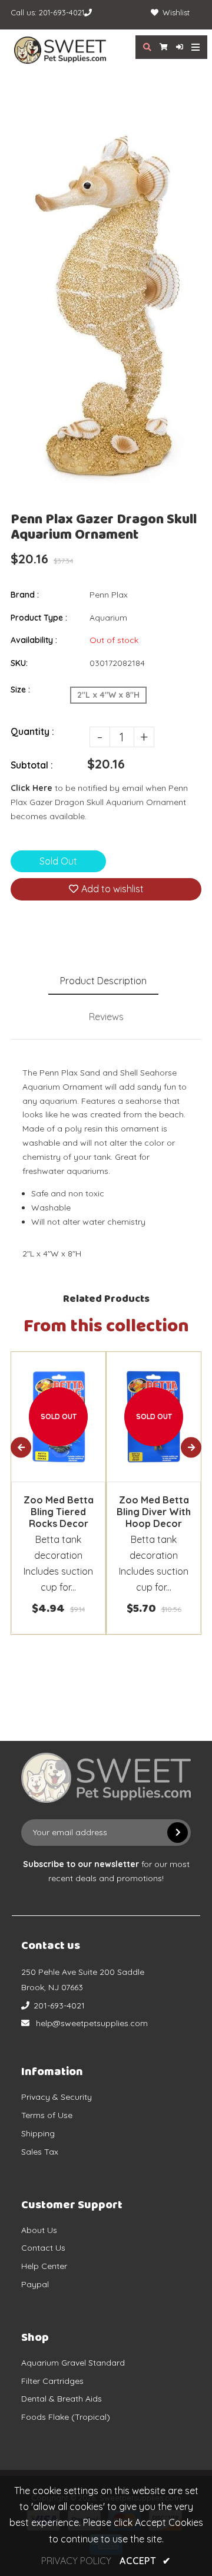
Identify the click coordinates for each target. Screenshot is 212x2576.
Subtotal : (32, 765)
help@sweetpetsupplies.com (92, 2023)
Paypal (35, 2284)
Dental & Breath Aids (62, 2399)
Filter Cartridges (52, 2381)
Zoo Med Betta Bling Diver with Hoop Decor (154, 1512)
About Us (39, 2230)
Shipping (38, 2133)
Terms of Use (47, 2115)
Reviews (106, 1017)
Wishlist (176, 12)
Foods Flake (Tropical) (66, 2417)
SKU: (19, 663)
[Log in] (175, 47)
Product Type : (39, 618)
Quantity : (32, 731)
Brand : (25, 595)
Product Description (103, 981)
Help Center (44, 2266)
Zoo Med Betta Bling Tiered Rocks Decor (59, 1512)
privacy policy (76, 2561)
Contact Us (43, 2248)
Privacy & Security (57, 2097)
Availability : (34, 640)
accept (145, 2561)
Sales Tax (40, 2152)
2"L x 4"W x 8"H (108, 695)
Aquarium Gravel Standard (73, 2363)
